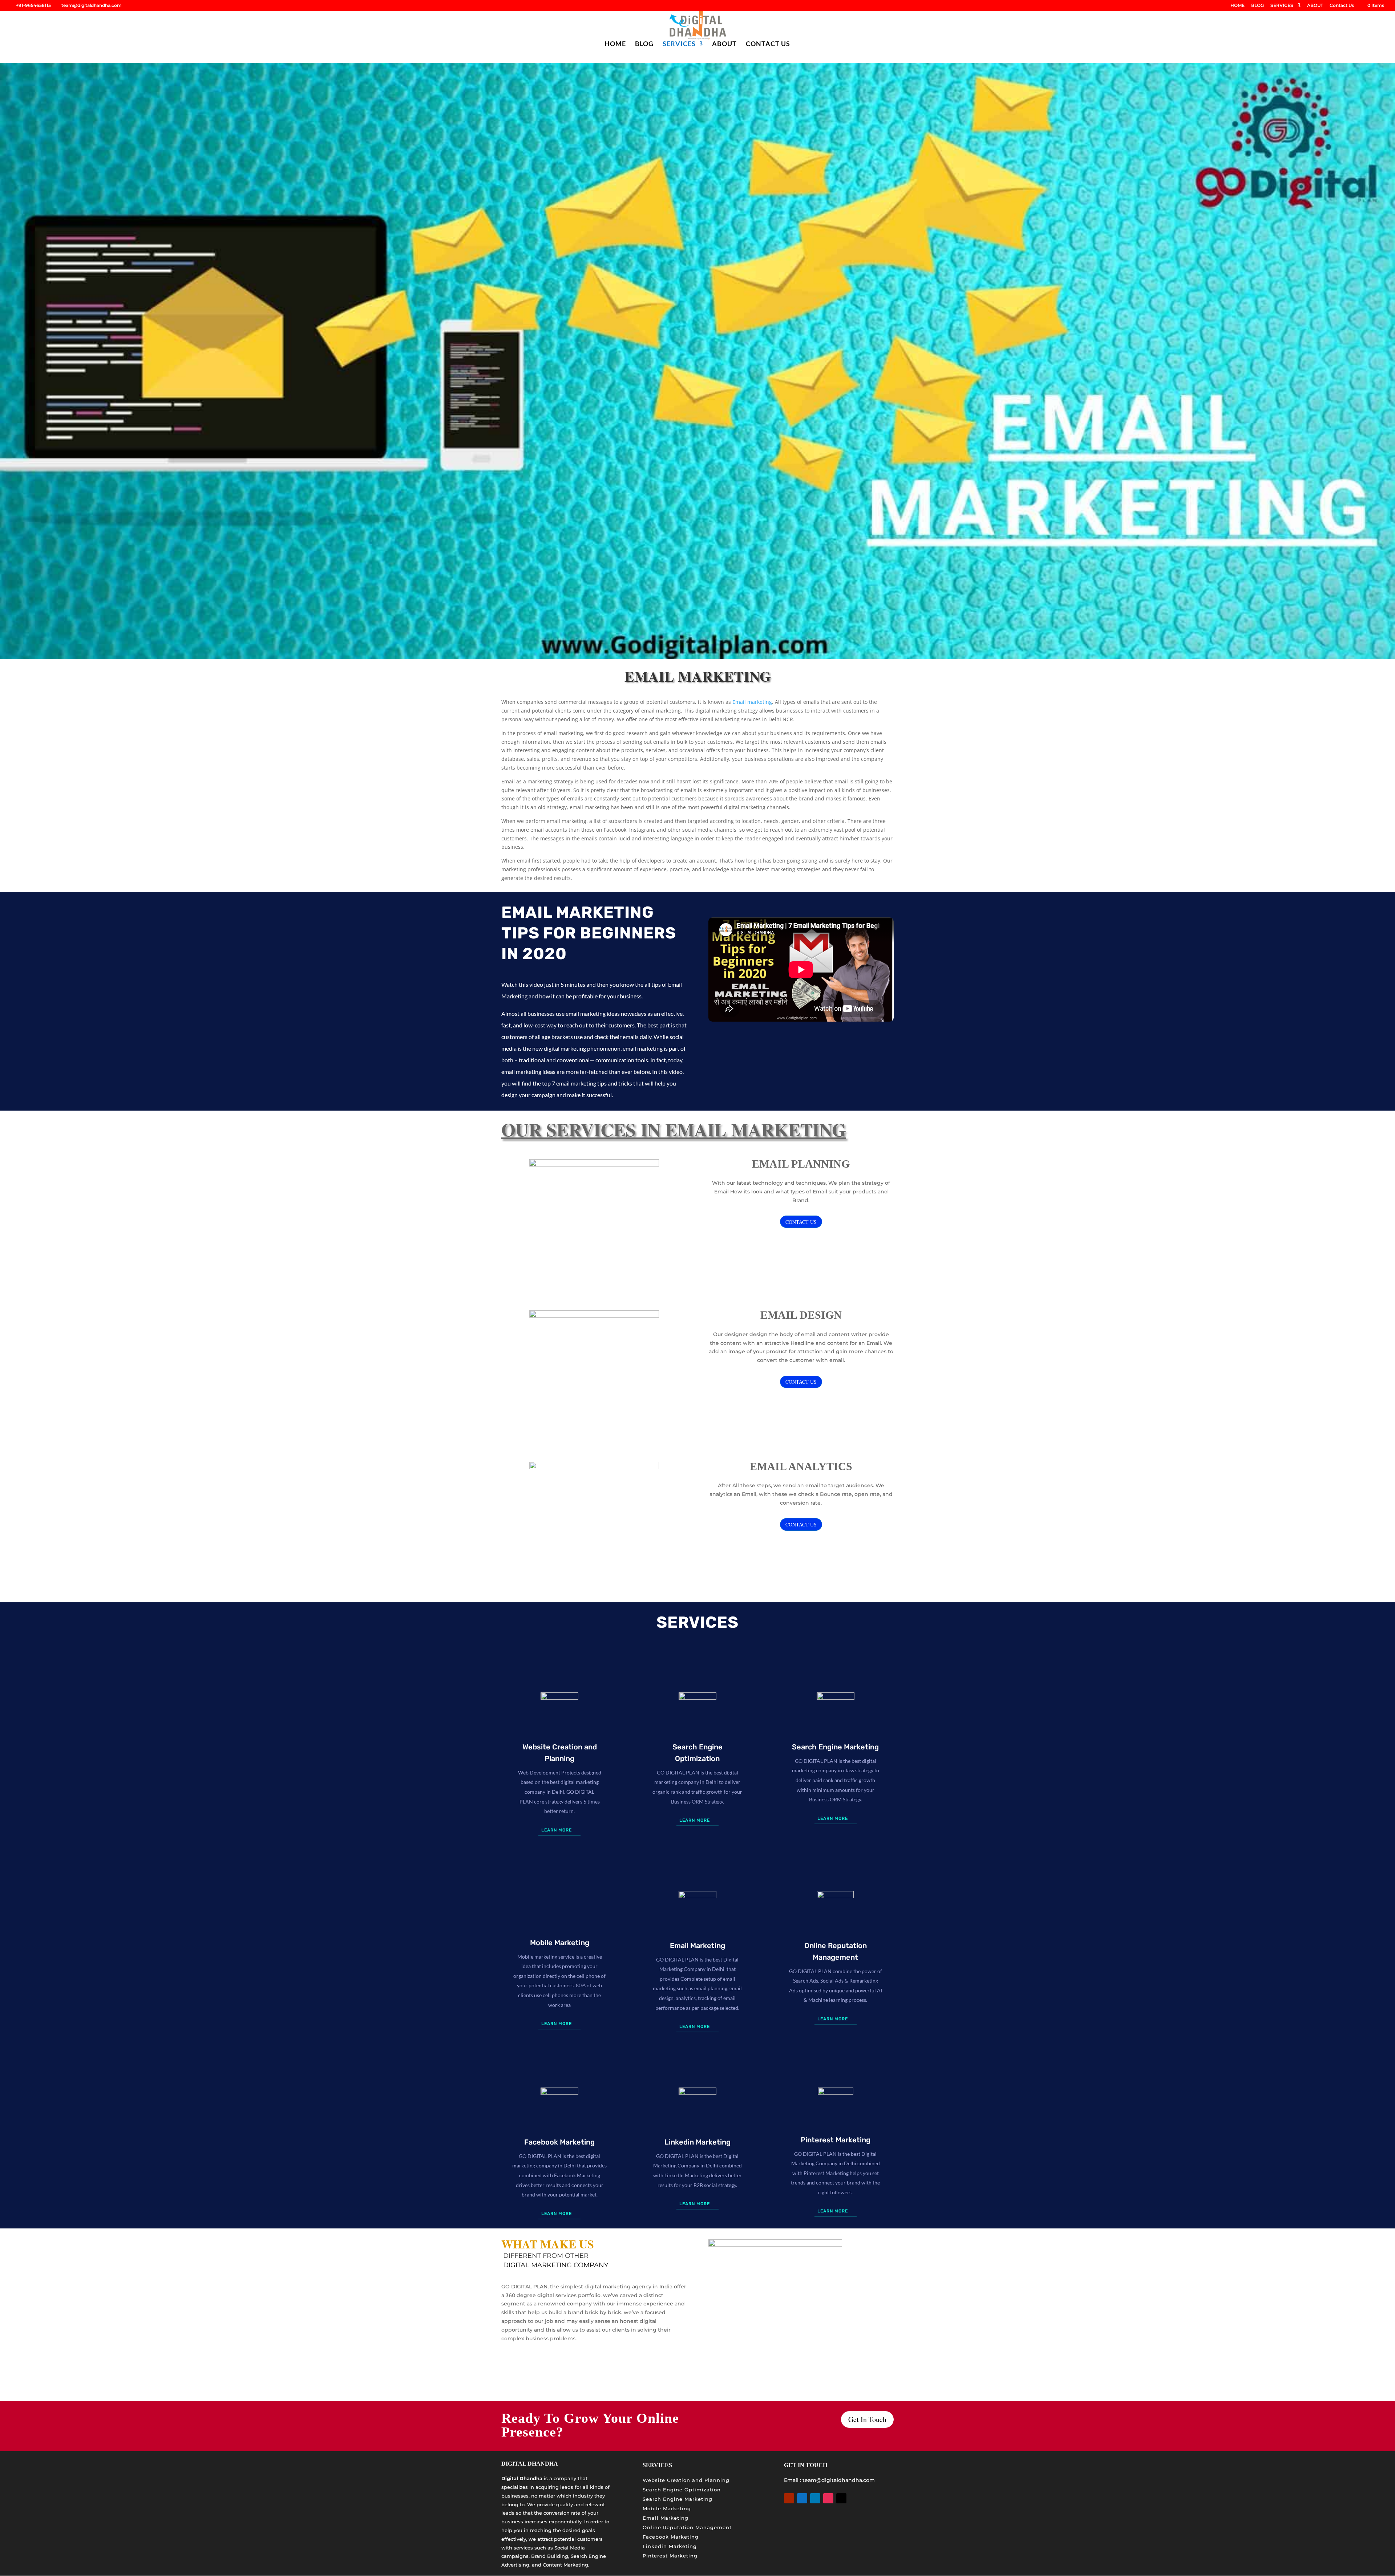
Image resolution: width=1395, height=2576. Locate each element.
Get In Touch (867, 2419)
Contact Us (1342, 6)
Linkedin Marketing (670, 2546)
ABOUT (1315, 6)
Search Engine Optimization (682, 2490)
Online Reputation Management (687, 2527)
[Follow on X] (841, 2498)
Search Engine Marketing (678, 2499)
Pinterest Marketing (670, 2556)
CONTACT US (801, 1222)
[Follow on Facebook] (802, 2498)
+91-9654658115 (33, 5)
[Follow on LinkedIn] (815, 2498)
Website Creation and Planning (686, 2480)
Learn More (557, 1830)
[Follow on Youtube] (789, 2498)
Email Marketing (666, 2518)
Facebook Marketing (671, 2537)
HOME (1238, 6)
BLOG (1257, 6)
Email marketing (751, 702)
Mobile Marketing (667, 2508)
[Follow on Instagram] (828, 2498)
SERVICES (1282, 6)
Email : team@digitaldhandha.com (829, 2480)
